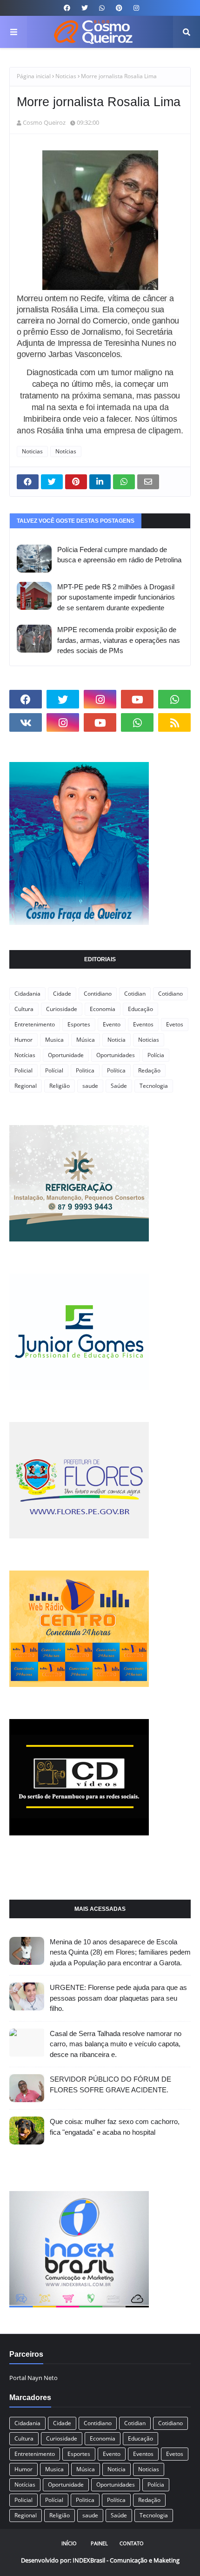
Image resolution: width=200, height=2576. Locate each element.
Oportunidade (66, 1055)
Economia (103, 1009)
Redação (149, 1070)
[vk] (26, 722)
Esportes (79, 1024)
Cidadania (27, 994)
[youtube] (137, 699)
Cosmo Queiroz (44, 122)
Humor (23, 1040)
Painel (99, 2543)
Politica (85, 1070)
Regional (26, 1086)
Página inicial (34, 76)
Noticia (117, 1040)
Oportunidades (116, 1055)
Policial (23, 1070)
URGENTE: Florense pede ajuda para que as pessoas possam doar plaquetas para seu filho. (118, 1998)
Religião (60, 1086)
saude (90, 1086)
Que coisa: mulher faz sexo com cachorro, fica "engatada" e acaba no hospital (115, 2127)
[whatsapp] (102, 8)
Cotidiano (170, 994)
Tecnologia (154, 1086)
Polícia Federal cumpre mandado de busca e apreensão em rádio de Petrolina (119, 555)
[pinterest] (119, 8)
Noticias (66, 76)
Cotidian (135, 994)
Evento (112, 1024)
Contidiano (98, 994)
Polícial (54, 1070)
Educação (140, 1009)
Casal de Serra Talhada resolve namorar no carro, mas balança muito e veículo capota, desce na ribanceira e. (116, 2044)
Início (69, 2543)
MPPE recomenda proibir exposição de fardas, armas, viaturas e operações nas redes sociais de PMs (119, 640)
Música (86, 1040)
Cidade (62, 994)
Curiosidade (62, 1009)
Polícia (156, 1055)
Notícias (66, 451)
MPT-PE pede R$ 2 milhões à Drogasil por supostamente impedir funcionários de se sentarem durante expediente (116, 597)
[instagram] (135, 8)
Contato (132, 2543)
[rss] (174, 722)
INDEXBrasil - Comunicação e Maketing (126, 2560)
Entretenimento (35, 1024)
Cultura (24, 1009)
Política (116, 1070)
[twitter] (85, 8)
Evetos (175, 1024)
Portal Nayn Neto (33, 2378)
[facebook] (67, 8)
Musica (54, 1040)
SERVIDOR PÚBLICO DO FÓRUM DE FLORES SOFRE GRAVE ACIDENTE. (110, 2084)
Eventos (143, 1024)
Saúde (119, 1086)
